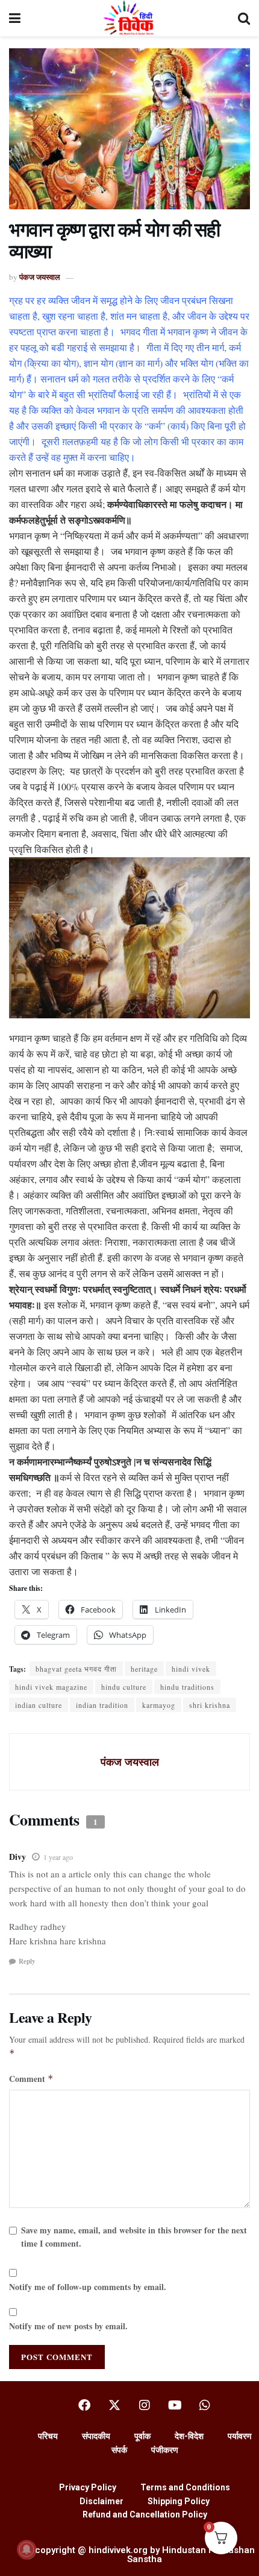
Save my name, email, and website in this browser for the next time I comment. (134, 2237)
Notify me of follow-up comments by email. (88, 2287)
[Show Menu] (15, 18)
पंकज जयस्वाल (40, 277)
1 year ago (58, 1857)
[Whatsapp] (205, 2405)
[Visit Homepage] (129, 18)
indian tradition (102, 1705)
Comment (31, 2079)
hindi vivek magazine (51, 1687)
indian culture (39, 1705)
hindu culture (124, 1687)
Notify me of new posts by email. (68, 2326)
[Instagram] (145, 2405)
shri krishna (210, 1705)
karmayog (159, 1705)
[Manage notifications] (27, 2549)
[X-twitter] (114, 2405)
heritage (144, 1669)
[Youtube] (175, 2405)
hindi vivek (191, 1669)
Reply (27, 1961)
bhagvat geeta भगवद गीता (76, 1669)
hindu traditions (187, 1687)
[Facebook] (84, 2405)
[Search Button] (244, 18)
